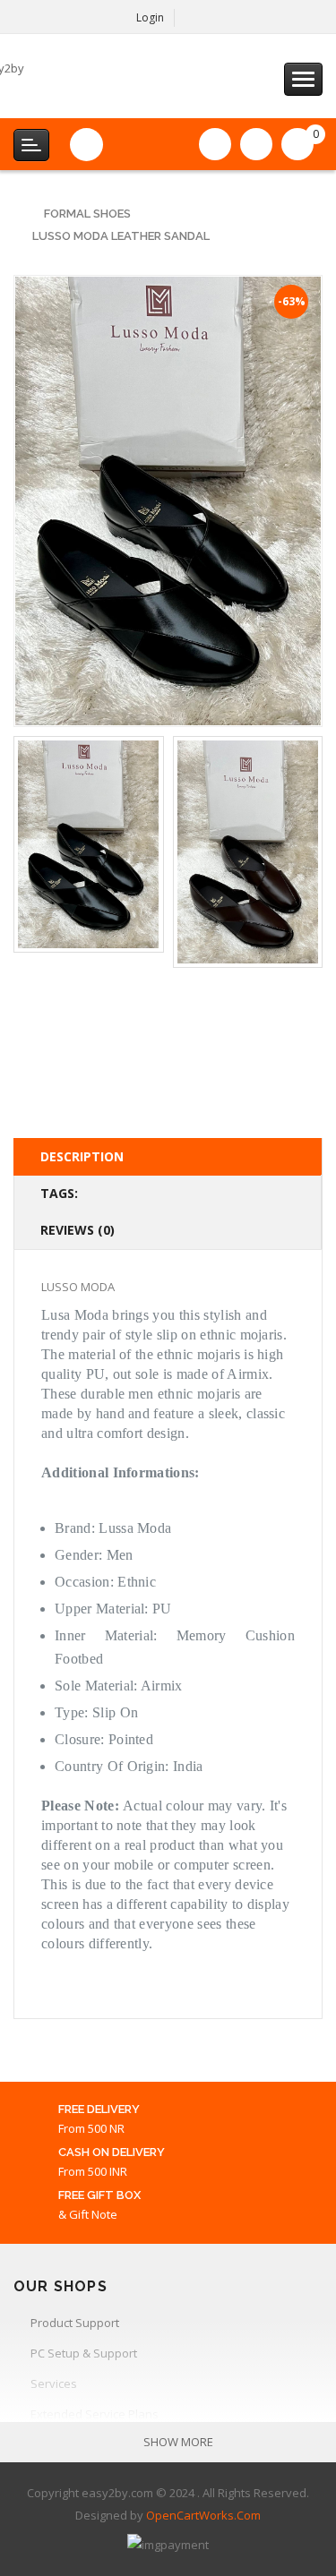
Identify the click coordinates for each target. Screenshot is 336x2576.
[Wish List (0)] (215, 144)
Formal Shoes (87, 214)
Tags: (59, 1193)
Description (82, 1156)
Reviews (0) (78, 1230)
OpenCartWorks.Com (203, 2515)
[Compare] (256, 144)
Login (150, 17)
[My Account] (194, 18)
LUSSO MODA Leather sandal (121, 236)
